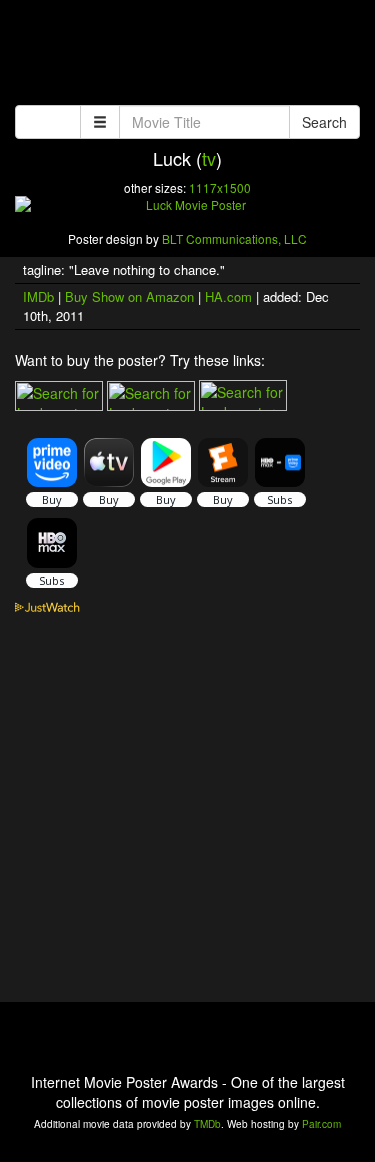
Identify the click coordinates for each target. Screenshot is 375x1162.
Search (324, 122)
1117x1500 (220, 187)
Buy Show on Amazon (129, 296)
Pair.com (321, 1124)
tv (209, 158)
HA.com (228, 296)
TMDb (207, 1124)
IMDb (38, 296)
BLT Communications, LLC (234, 238)
